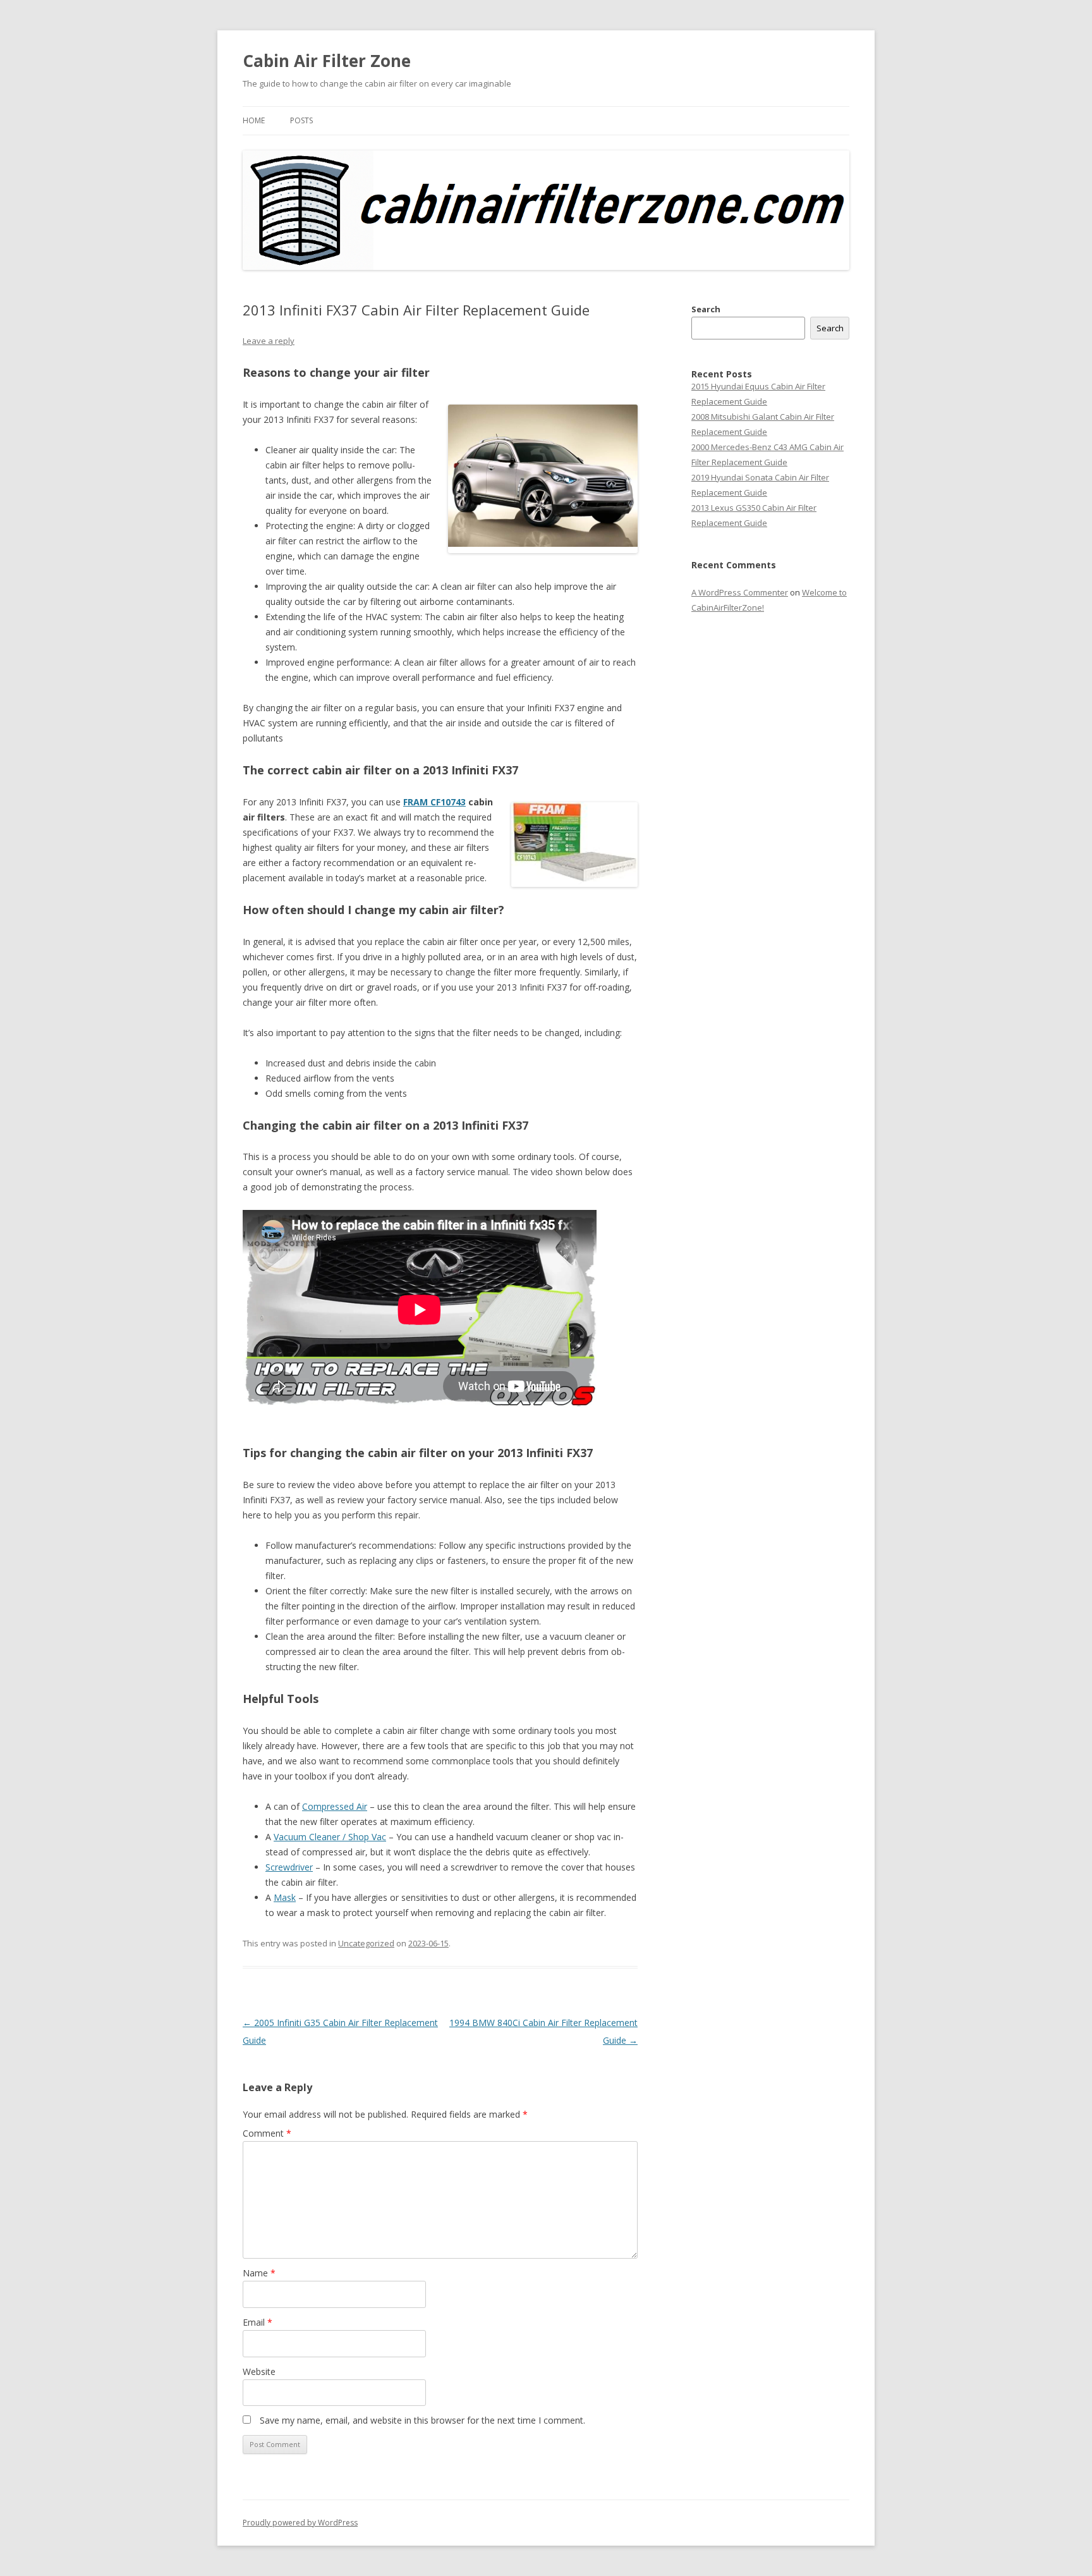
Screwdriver (289, 1867)
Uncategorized (366, 1943)
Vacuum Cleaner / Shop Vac (330, 1837)
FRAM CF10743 (434, 802)
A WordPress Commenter (740, 592)
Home (254, 120)
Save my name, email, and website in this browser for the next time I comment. (422, 2420)
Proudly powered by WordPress (300, 2523)
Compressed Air (335, 1806)
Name (259, 2273)
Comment (267, 2133)
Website (259, 2372)
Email (258, 2322)
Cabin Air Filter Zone (327, 61)
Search (706, 309)
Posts (301, 120)
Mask (285, 1897)
